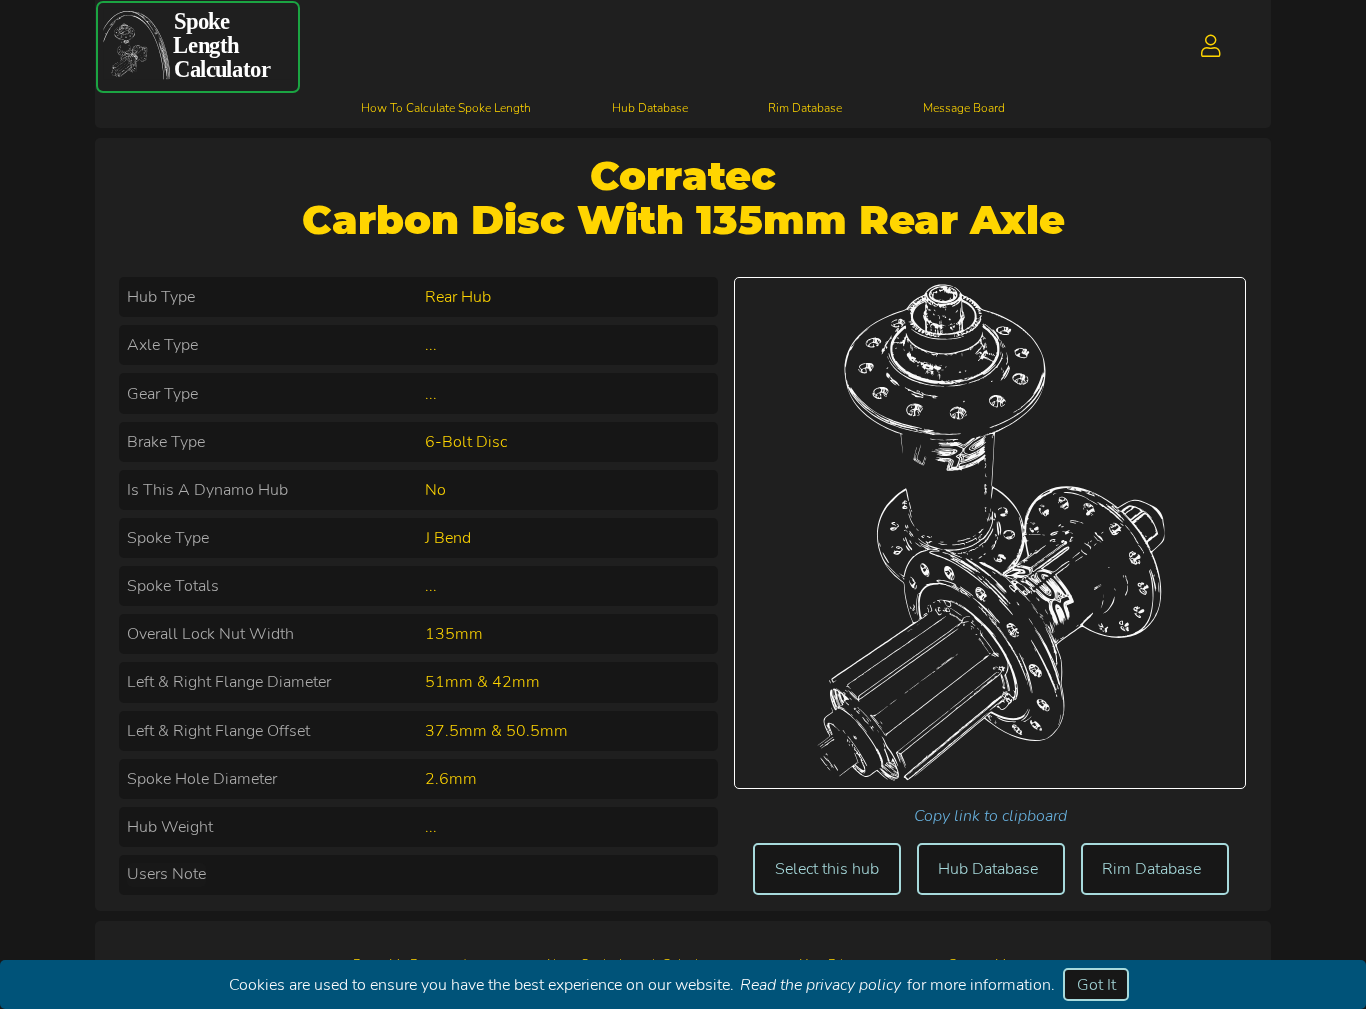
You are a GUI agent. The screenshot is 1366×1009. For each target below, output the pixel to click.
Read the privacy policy (820, 985)
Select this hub (827, 869)
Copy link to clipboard (990, 816)
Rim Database (805, 108)
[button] (1211, 46)
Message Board (964, 108)
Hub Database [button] (988, 869)
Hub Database (650, 108)
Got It (1096, 985)
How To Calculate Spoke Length (446, 108)
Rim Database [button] (1151, 869)
